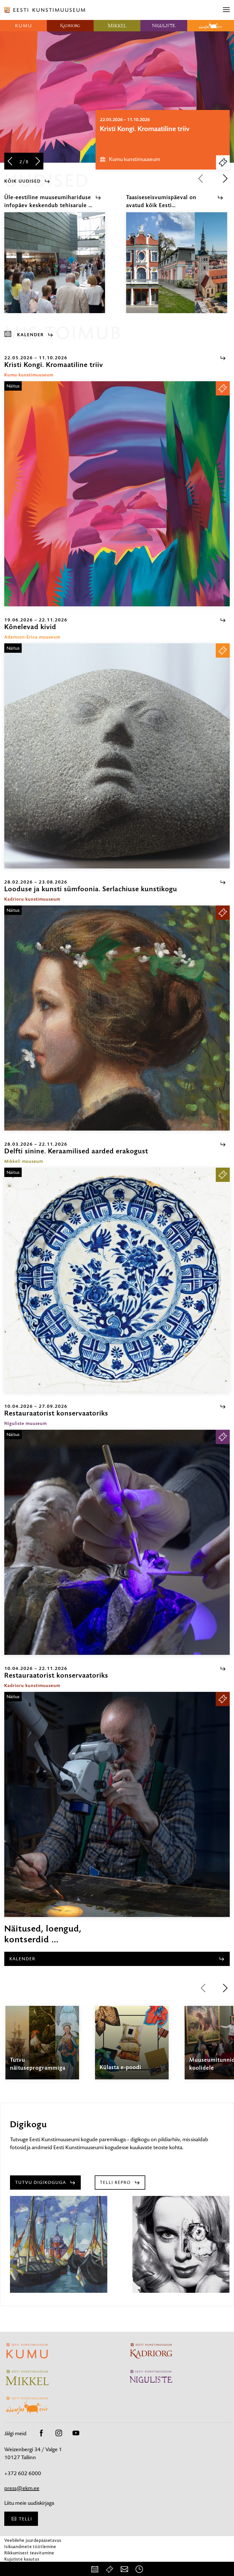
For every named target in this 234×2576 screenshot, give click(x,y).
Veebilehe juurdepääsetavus (33, 2540)
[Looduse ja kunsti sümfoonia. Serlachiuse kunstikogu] (117, 1018)
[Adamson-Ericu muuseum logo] (211, 26)
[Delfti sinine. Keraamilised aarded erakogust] (117, 1280)
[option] (163, 140)
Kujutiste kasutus (22, 2559)
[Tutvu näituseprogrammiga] (42, 2048)
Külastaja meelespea (25, 2565)
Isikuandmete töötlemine (30, 2547)
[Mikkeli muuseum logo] (117, 26)
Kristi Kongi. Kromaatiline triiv (145, 129)
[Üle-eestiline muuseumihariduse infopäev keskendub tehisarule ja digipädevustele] (55, 268)
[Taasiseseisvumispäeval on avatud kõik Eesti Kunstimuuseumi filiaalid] (176, 268)
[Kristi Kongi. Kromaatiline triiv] (117, 494)
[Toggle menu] (226, 10)
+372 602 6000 (23, 2473)
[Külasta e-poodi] (132, 2048)
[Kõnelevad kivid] (117, 756)
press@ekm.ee (22, 2488)
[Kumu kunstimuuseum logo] (23, 26)
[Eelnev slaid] (10, 162)
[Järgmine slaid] (38, 162)
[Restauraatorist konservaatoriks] (117, 1542)
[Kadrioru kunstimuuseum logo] (70, 26)
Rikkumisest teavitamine (29, 2553)
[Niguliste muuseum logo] (164, 26)
